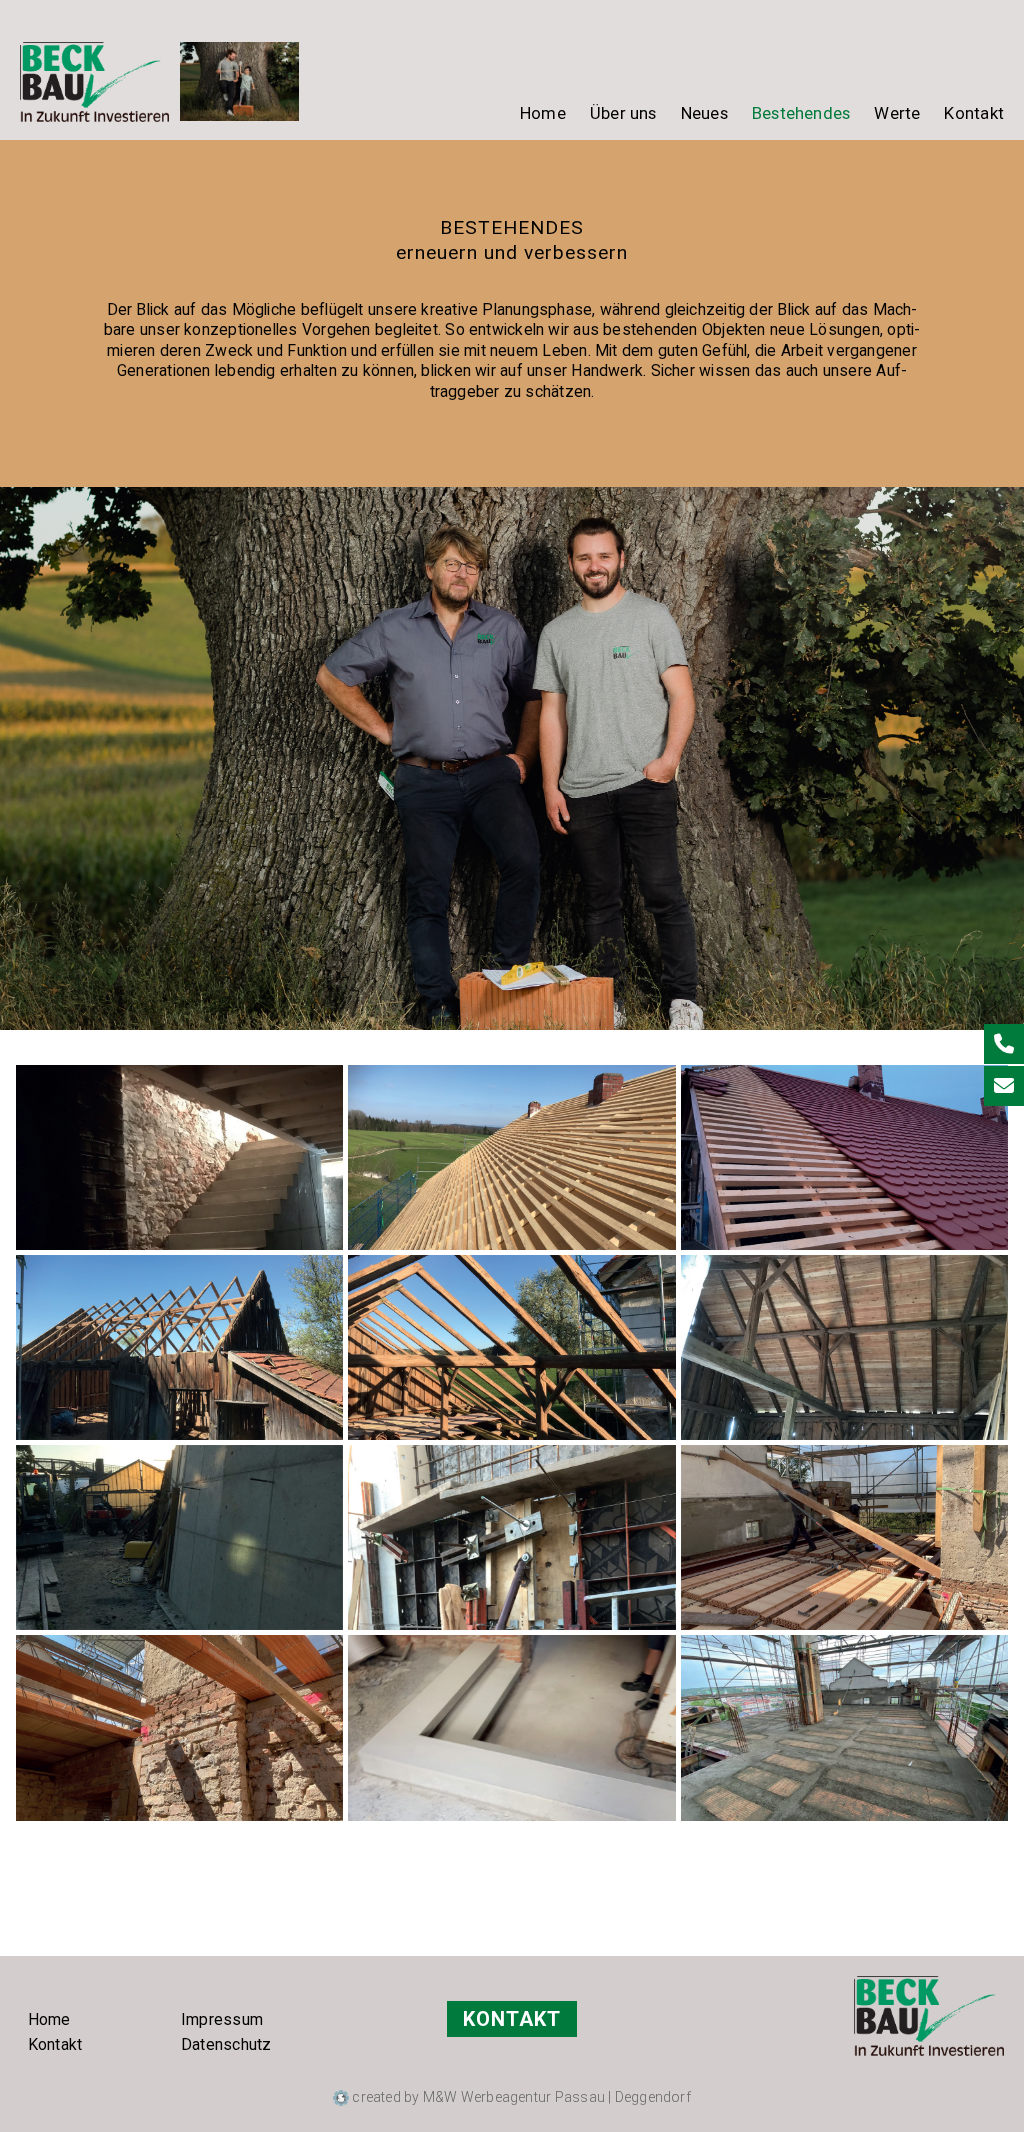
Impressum (222, 2019)
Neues (704, 113)
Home (543, 113)
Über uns (623, 113)
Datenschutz (226, 2044)
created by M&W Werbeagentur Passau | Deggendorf (520, 2097)
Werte (897, 113)
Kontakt (974, 113)
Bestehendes (801, 113)
